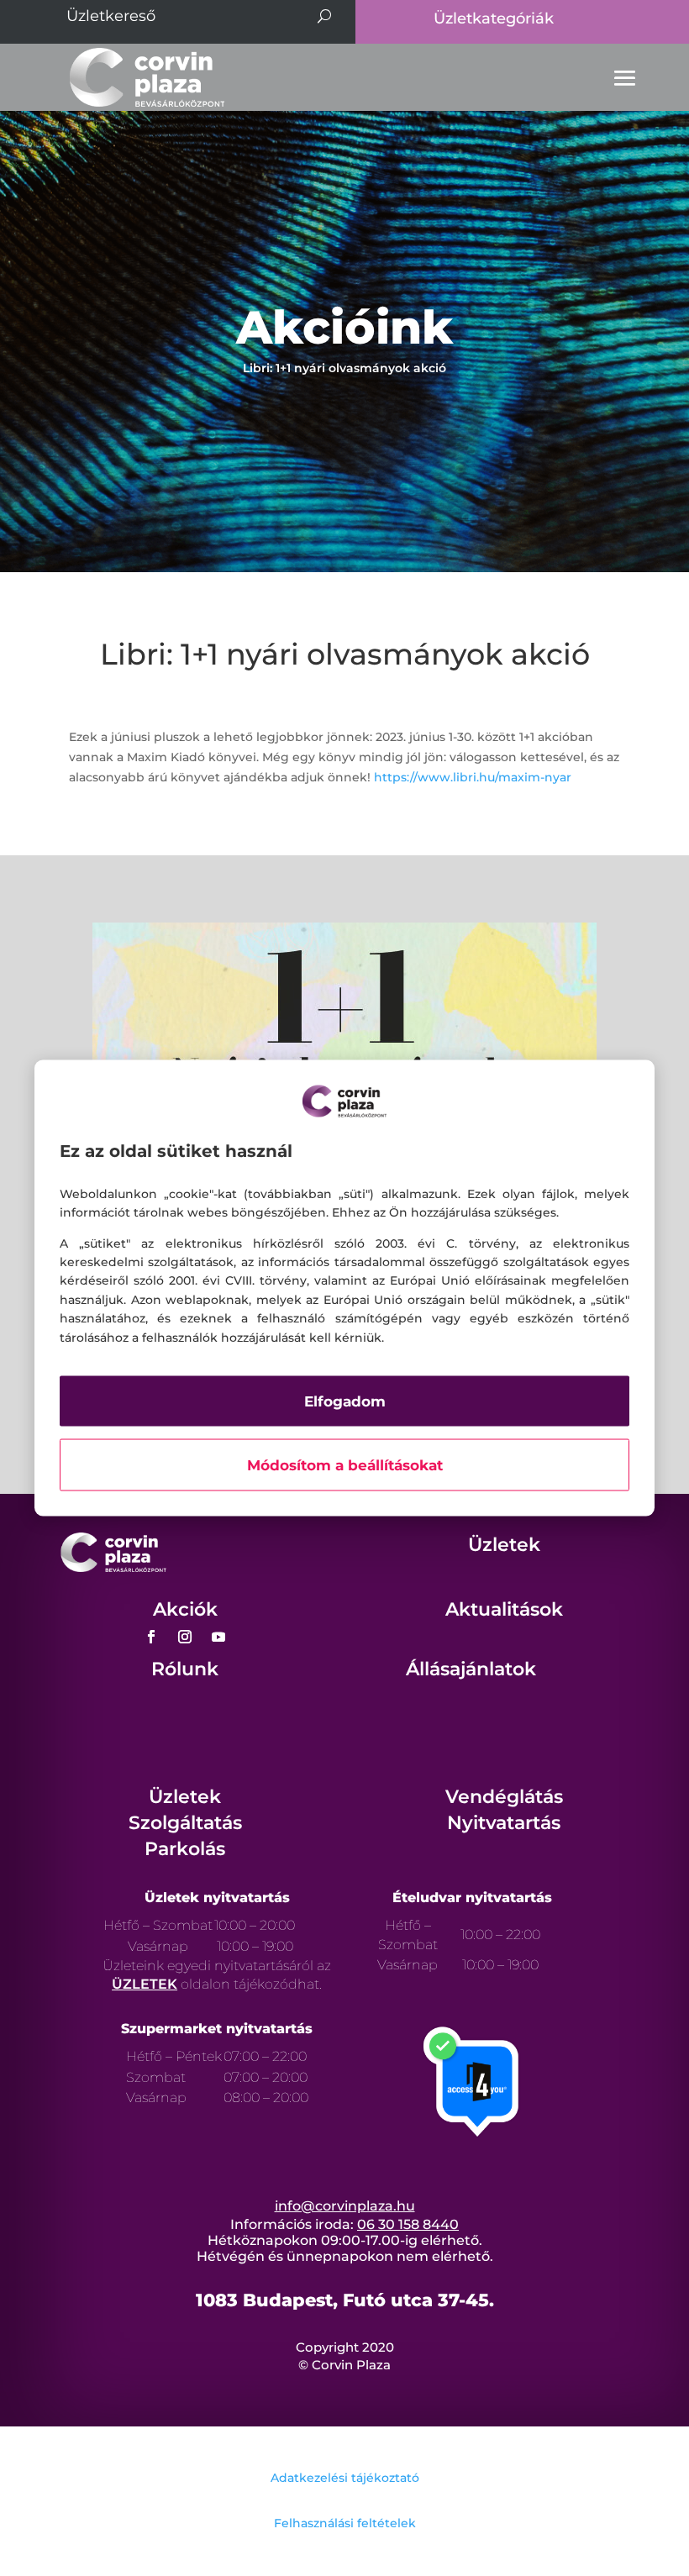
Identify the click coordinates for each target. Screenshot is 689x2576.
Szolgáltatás (185, 1823)
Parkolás (185, 1849)
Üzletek (504, 1545)
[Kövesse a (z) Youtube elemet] (218, 1637)
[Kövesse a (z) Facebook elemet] (151, 1637)
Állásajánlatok (471, 1669)
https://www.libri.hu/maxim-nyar (473, 777)
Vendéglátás (504, 1797)
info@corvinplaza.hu (345, 2206)
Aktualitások (504, 1609)
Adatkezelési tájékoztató (345, 2478)
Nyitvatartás (504, 1823)
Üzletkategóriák (494, 18)
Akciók (185, 1609)
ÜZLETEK (145, 1984)
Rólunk (185, 1669)
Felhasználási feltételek (345, 2523)
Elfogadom (345, 1401)
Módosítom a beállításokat (345, 1464)
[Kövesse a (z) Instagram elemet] (185, 1637)
